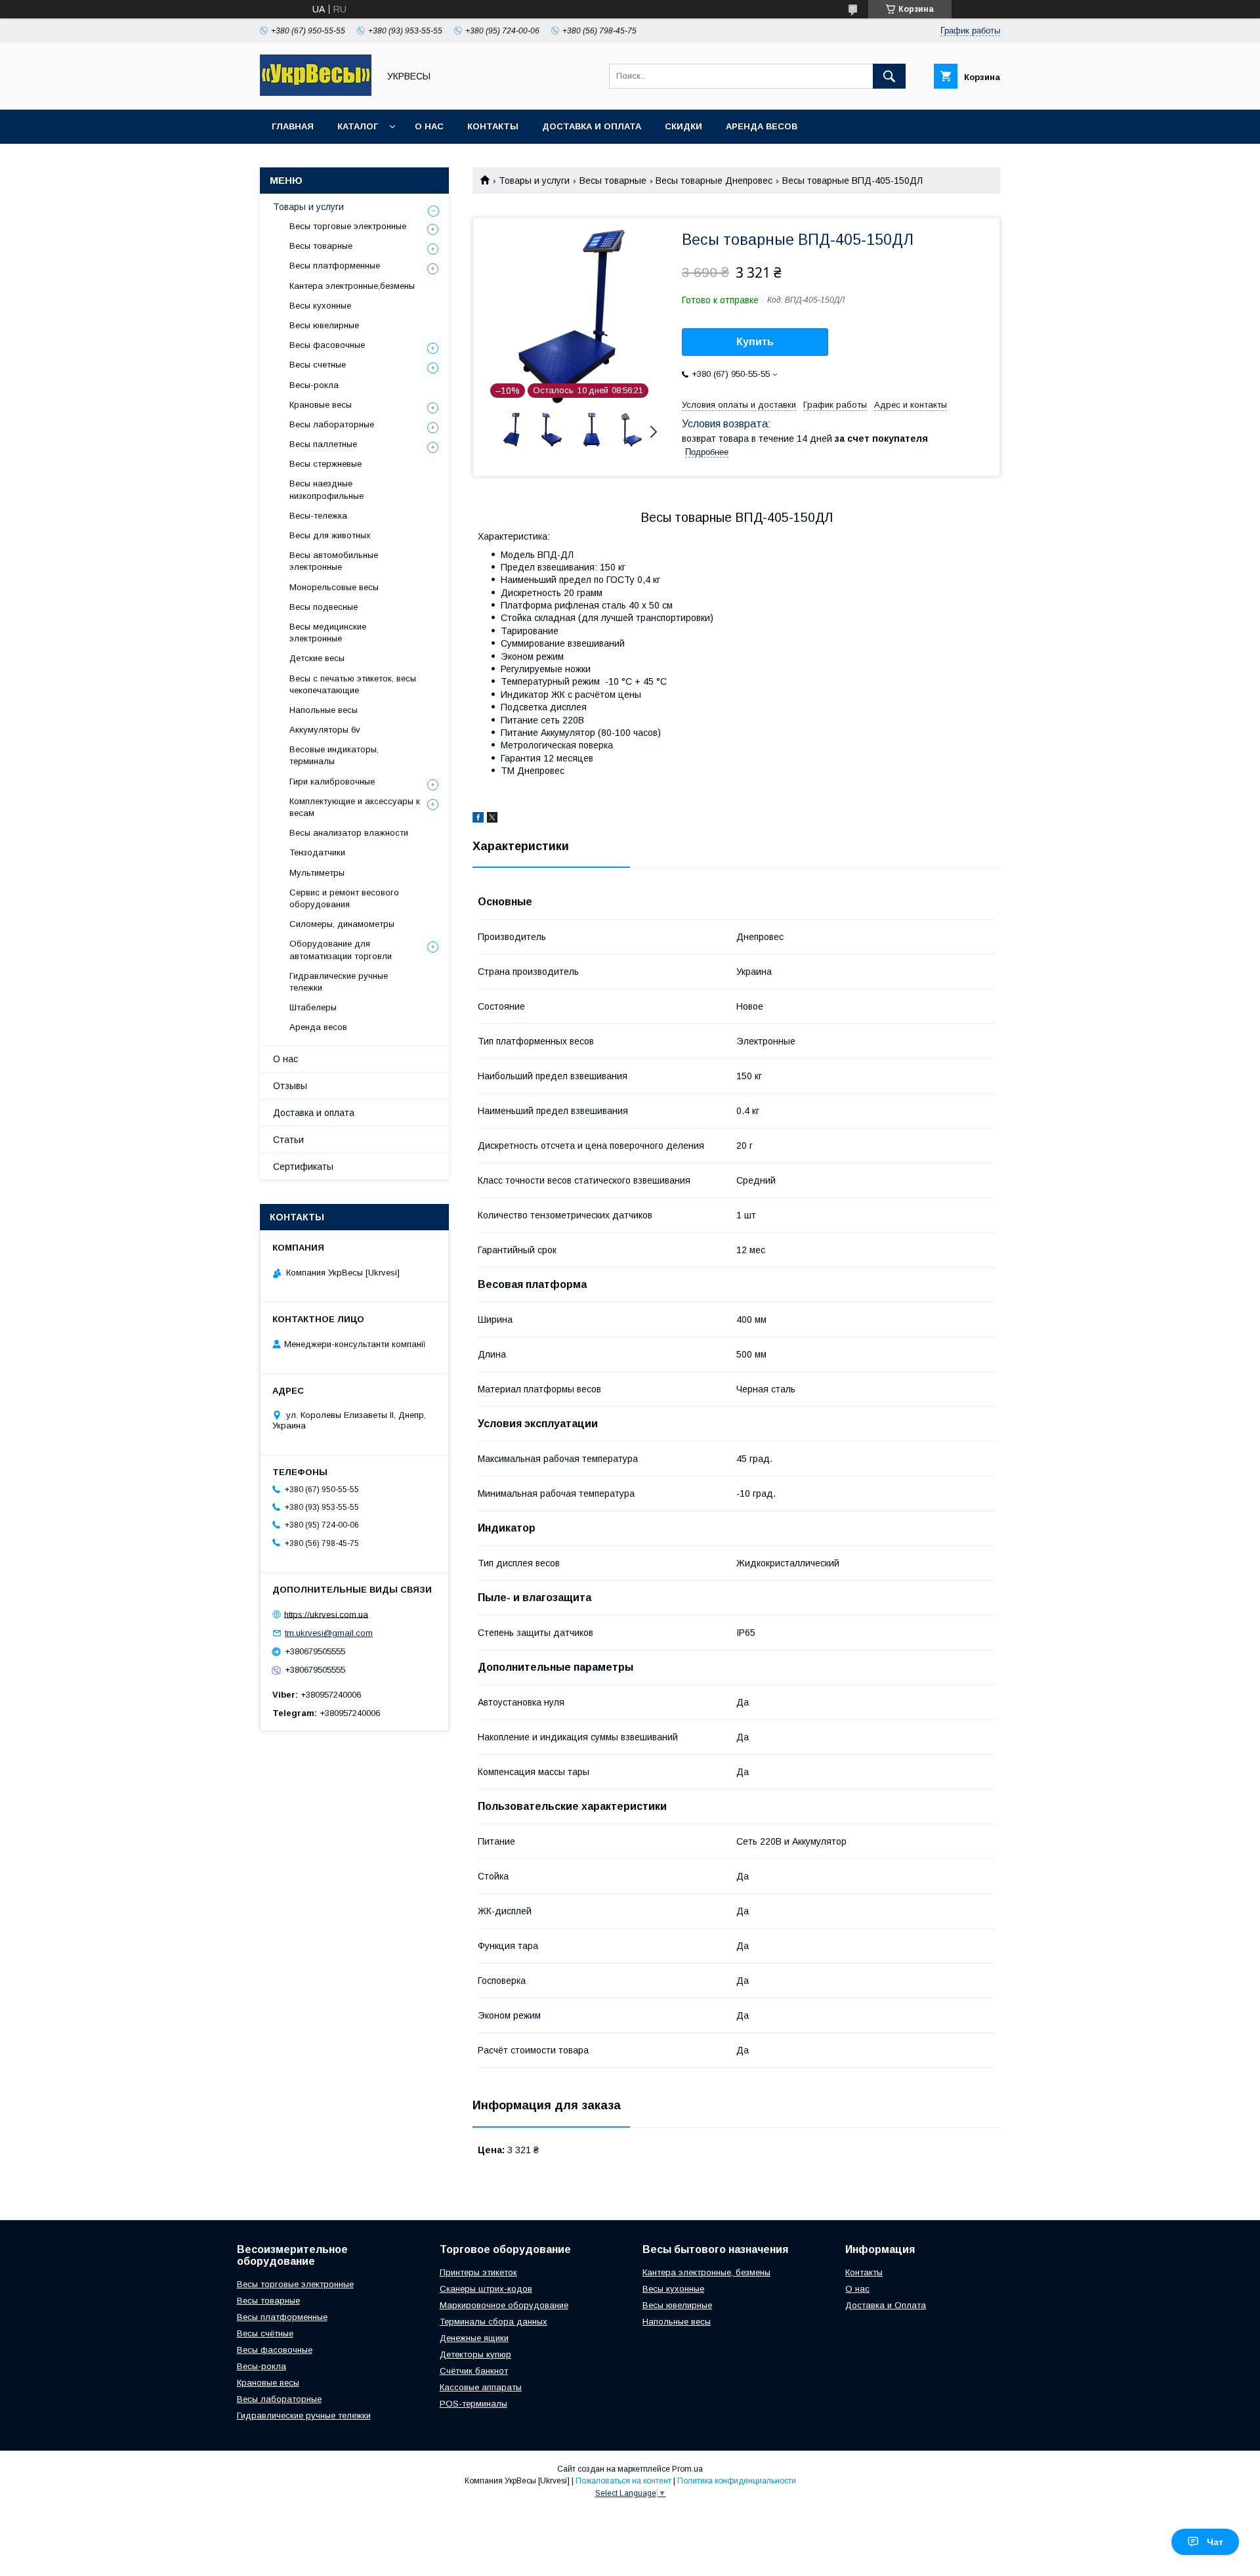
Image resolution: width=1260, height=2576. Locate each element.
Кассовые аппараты (481, 2387)
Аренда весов (762, 126)
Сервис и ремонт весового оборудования (344, 898)
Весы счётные (265, 2333)
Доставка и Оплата (886, 2305)
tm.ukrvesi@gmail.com (329, 1633)
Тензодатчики (317, 852)
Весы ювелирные (324, 325)
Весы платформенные (335, 266)
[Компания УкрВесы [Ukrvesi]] (316, 93)
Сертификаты (303, 1167)
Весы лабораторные (332, 424)
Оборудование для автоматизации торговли (341, 950)
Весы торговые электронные (348, 226)
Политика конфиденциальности (737, 2481)
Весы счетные (318, 365)
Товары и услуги (534, 181)
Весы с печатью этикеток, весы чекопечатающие (353, 684)
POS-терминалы (473, 2404)
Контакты (493, 126)
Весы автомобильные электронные (334, 561)
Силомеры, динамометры (342, 924)
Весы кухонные (320, 306)
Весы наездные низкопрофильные (326, 489)
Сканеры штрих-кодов (486, 2289)
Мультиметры (317, 873)
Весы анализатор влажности (349, 833)
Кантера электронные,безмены (352, 286)
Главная (293, 126)
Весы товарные (613, 181)
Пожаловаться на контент (623, 2481)
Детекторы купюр (475, 2354)
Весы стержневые (325, 464)
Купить (755, 342)
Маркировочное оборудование (504, 2305)
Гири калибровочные (332, 782)
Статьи (288, 1140)
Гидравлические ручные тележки (339, 982)
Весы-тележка (318, 516)
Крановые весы (321, 405)
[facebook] (478, 819)
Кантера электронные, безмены (706, 2272)
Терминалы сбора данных (493, 2322)
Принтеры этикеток (478, 2272)
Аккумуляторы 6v (325, 730)
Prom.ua (687, 2469)
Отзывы (290, 1086)
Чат (1215, 2542)
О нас (429, 126)
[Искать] (889, 76)
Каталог (358, 126)
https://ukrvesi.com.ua (326, 1614)
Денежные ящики (474, 2338)
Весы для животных (330, 535)
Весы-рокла (314, 385)
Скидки (683, 126)
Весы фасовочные (327, 345)
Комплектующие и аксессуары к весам (355, 807)
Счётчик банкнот (474, 2371)
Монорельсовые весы (334, 587)
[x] (492, 819)
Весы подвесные (324, 607)
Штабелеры (313, 1007)
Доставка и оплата (592, 126)
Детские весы (317, 658)
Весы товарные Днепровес (714, 181)
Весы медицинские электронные (328, 633)
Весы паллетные (323, 444)
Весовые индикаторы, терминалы (334, 755)
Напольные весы (324, 710)
